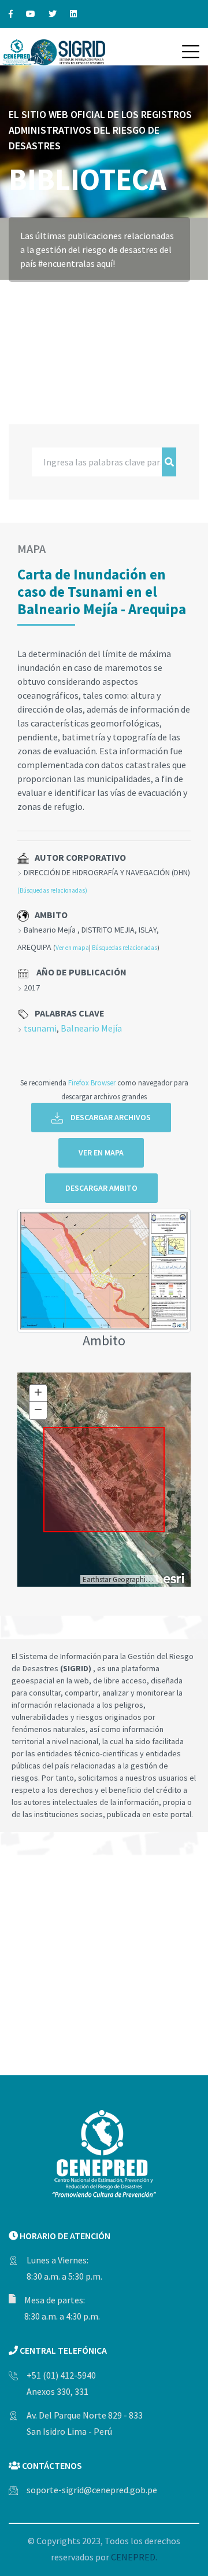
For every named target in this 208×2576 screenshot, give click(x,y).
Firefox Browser (92, 1082)
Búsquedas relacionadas (125, 948)
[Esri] (174, 1577)
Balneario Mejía (91, 1028)
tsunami (40, 1028)
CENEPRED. (134, 2557)
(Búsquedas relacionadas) (52, 890)
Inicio (22, 298)
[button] (191, 52)
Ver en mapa (72, 948)
